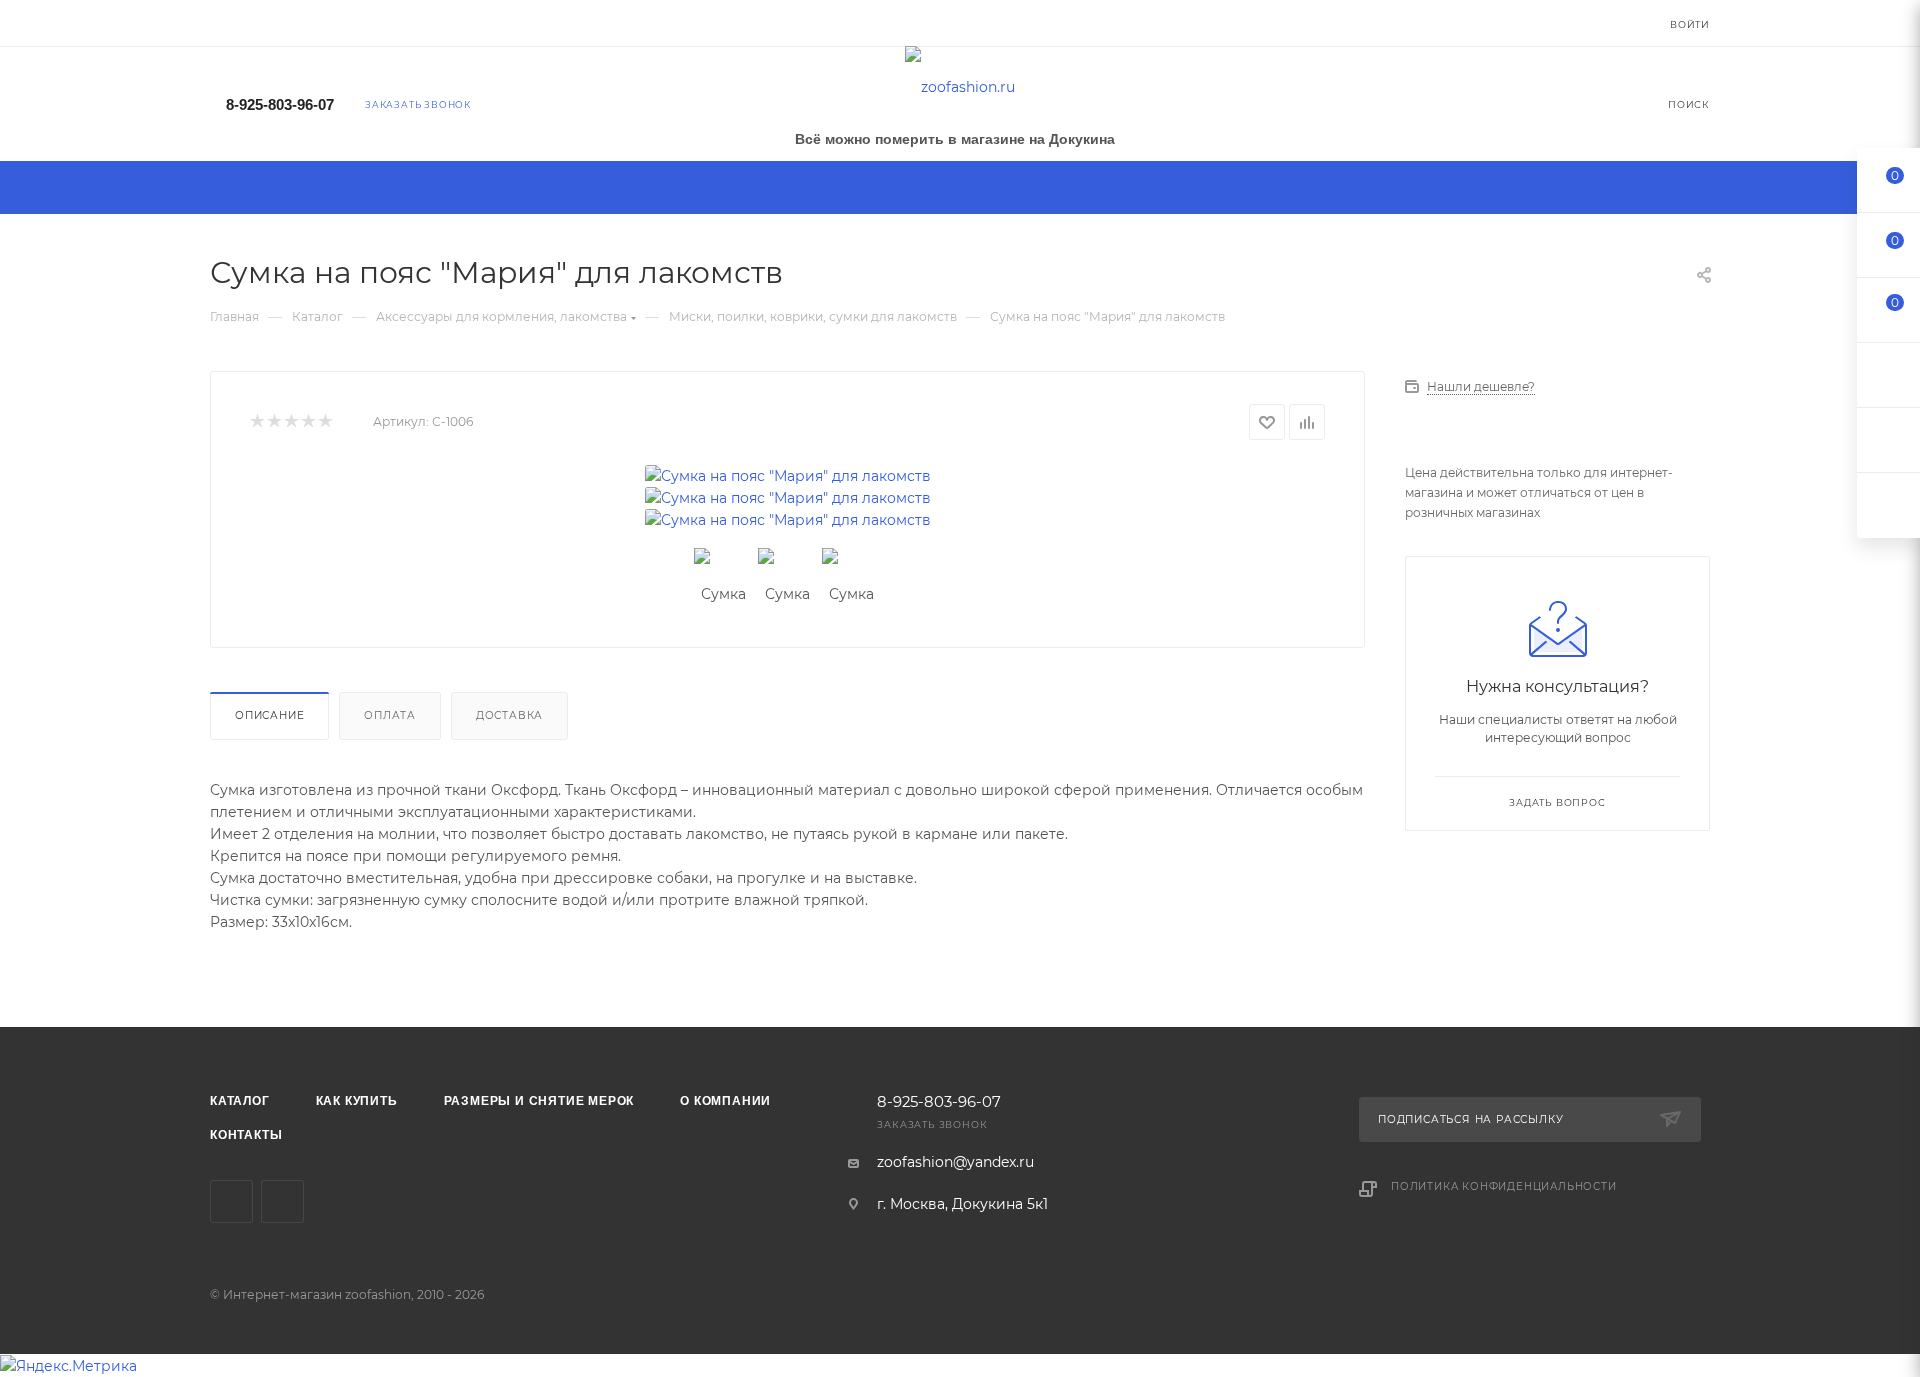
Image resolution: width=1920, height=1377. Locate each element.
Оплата (390, 715)
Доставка (509, 715)
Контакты (246, 1135)
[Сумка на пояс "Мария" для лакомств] (788, 476)
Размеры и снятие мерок (539, 1101)
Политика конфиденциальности (1504, 1186)
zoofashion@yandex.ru (955, 1162)
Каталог (240, 1101)
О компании (725, 1101)
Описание (269, 715)
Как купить (357, 1101)
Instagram (282, 1201)
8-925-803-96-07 (280, 104)
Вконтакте (231, 1201)
